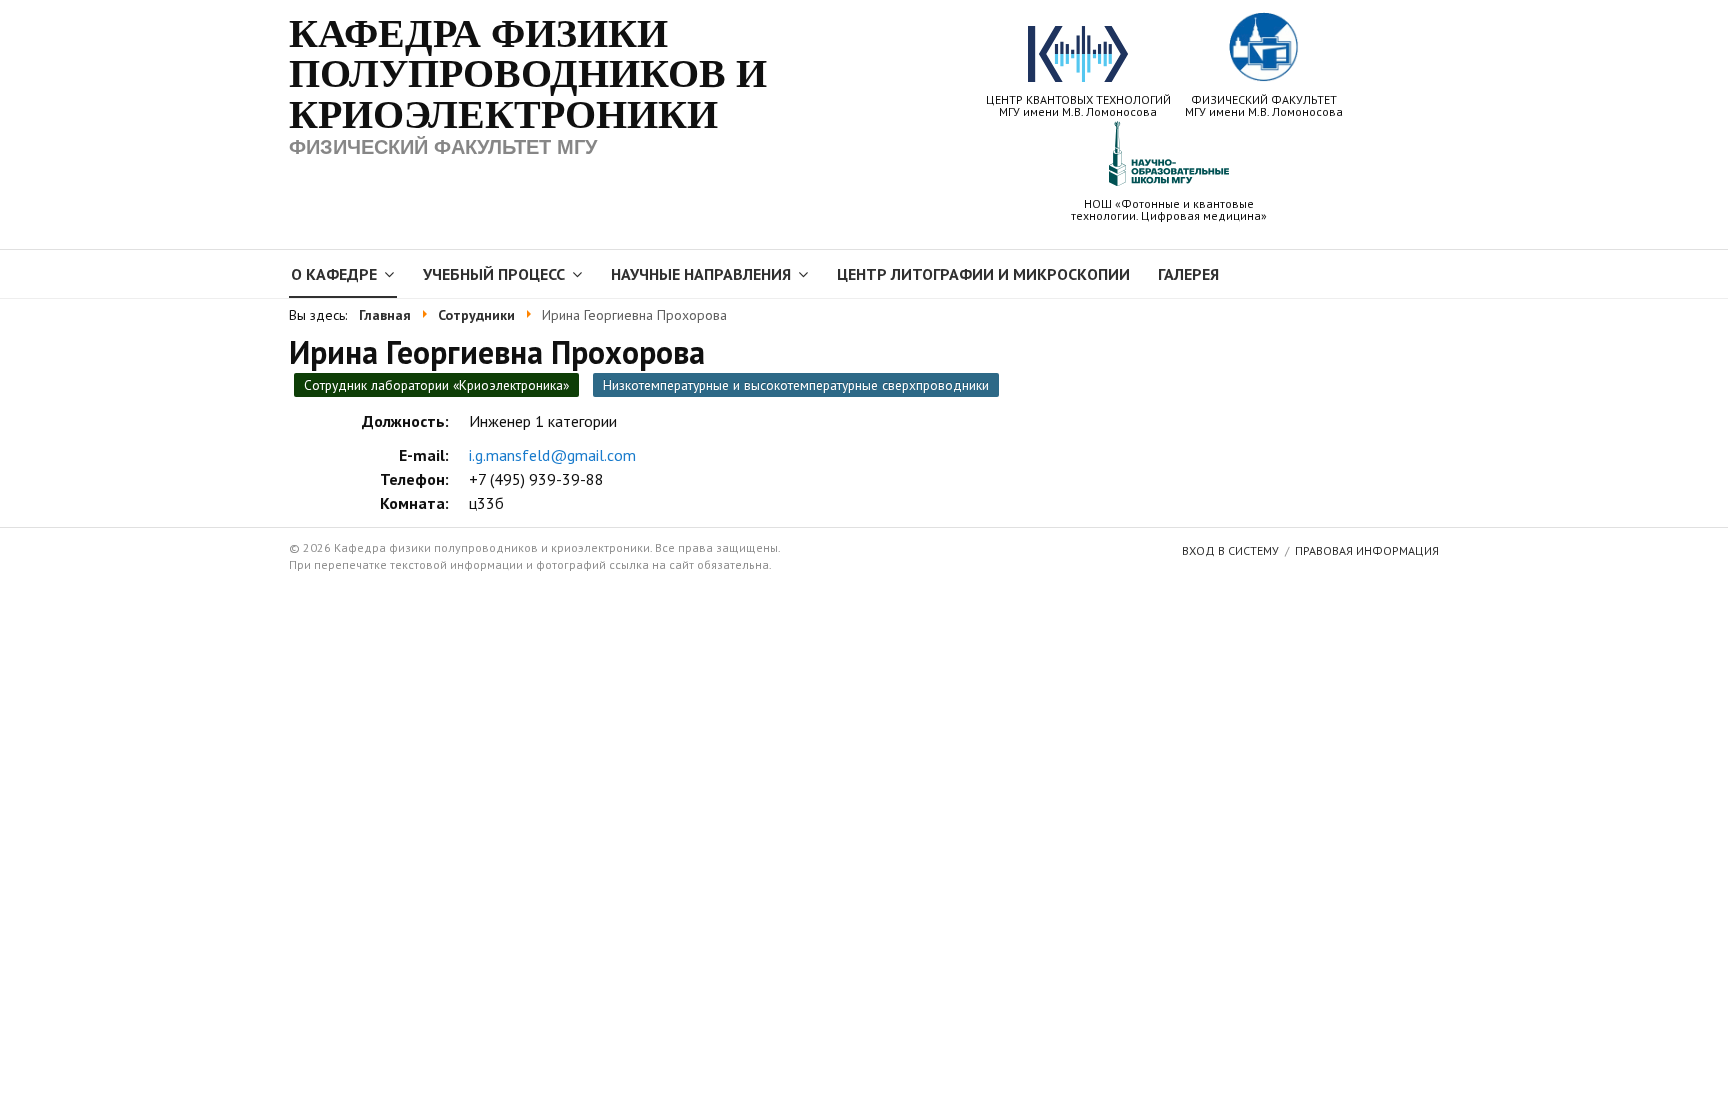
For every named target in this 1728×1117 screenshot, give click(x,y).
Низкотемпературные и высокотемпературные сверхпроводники (796, 385)
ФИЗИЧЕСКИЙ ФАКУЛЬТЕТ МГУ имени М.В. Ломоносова (1264, 105)
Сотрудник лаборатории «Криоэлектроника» (436, 385)
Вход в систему (1230, 550)
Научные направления (701, 274)
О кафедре (334, 274)
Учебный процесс (494, 274)
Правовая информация (1367, 550)
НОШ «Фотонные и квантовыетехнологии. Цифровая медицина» (1169, 208)
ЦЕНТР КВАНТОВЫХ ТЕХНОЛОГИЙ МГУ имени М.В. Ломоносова (1078, 105)
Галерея (1188, 274)
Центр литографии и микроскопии (983, 274)
